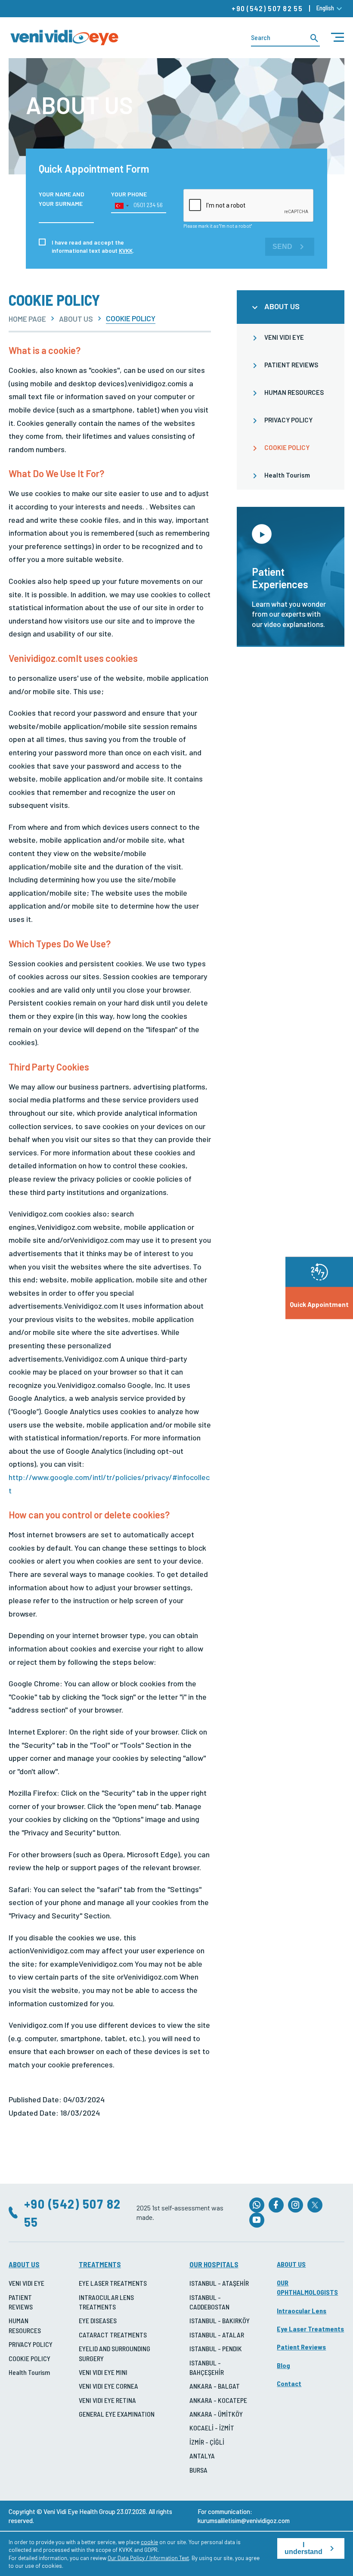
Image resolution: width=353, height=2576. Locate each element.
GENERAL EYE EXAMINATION (117, 2414)
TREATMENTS (100, 2264)
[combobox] (121, 206)
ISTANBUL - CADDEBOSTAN (209, 2302)
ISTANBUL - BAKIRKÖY (220, 2320)
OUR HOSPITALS (214, 2264)
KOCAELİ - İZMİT (212, 2428)
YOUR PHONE (129, 194)
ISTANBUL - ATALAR (217, 2335)
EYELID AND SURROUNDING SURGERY (115, 2353)
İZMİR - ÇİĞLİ (207, 2442)
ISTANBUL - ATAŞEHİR (219, 2283)
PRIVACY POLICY (288, 420)
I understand (303, 2548)
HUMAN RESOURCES (294, 392)
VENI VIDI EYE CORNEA (108, 2386)
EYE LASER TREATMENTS (113, 2283)
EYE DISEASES (98, 2320)
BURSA (198, 2470)
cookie (149, 2542)
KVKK (126, 250)
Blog (283, 2365)
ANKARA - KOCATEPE (218, 2400)
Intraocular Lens (302, 2311)
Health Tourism (287, 475)
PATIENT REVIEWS (291, 365)
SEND (282, 247)
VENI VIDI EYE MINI (103, 2372)
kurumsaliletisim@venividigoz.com (244, 2520)
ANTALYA (202, 2456)
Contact (289, 2383)
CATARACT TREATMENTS (113, 2335)
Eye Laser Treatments (310, 2329)
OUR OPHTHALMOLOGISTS (307, 2287)
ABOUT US (76, 319)
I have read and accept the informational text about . (93, 246)
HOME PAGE (27, 319)
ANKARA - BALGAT (215, 2386)
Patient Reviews (301, 2347)
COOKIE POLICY (287, 447)
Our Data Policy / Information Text (148, 2558)
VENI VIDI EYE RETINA (107, 2400)
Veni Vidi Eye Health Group (79, 2511)
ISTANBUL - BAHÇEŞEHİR (207, 2367)
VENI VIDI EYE (284, 337)
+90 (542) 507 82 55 (267, 8)
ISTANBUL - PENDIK (216, 2348)
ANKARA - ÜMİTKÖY (216, 2414)
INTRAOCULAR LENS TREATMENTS (106, 2302)
